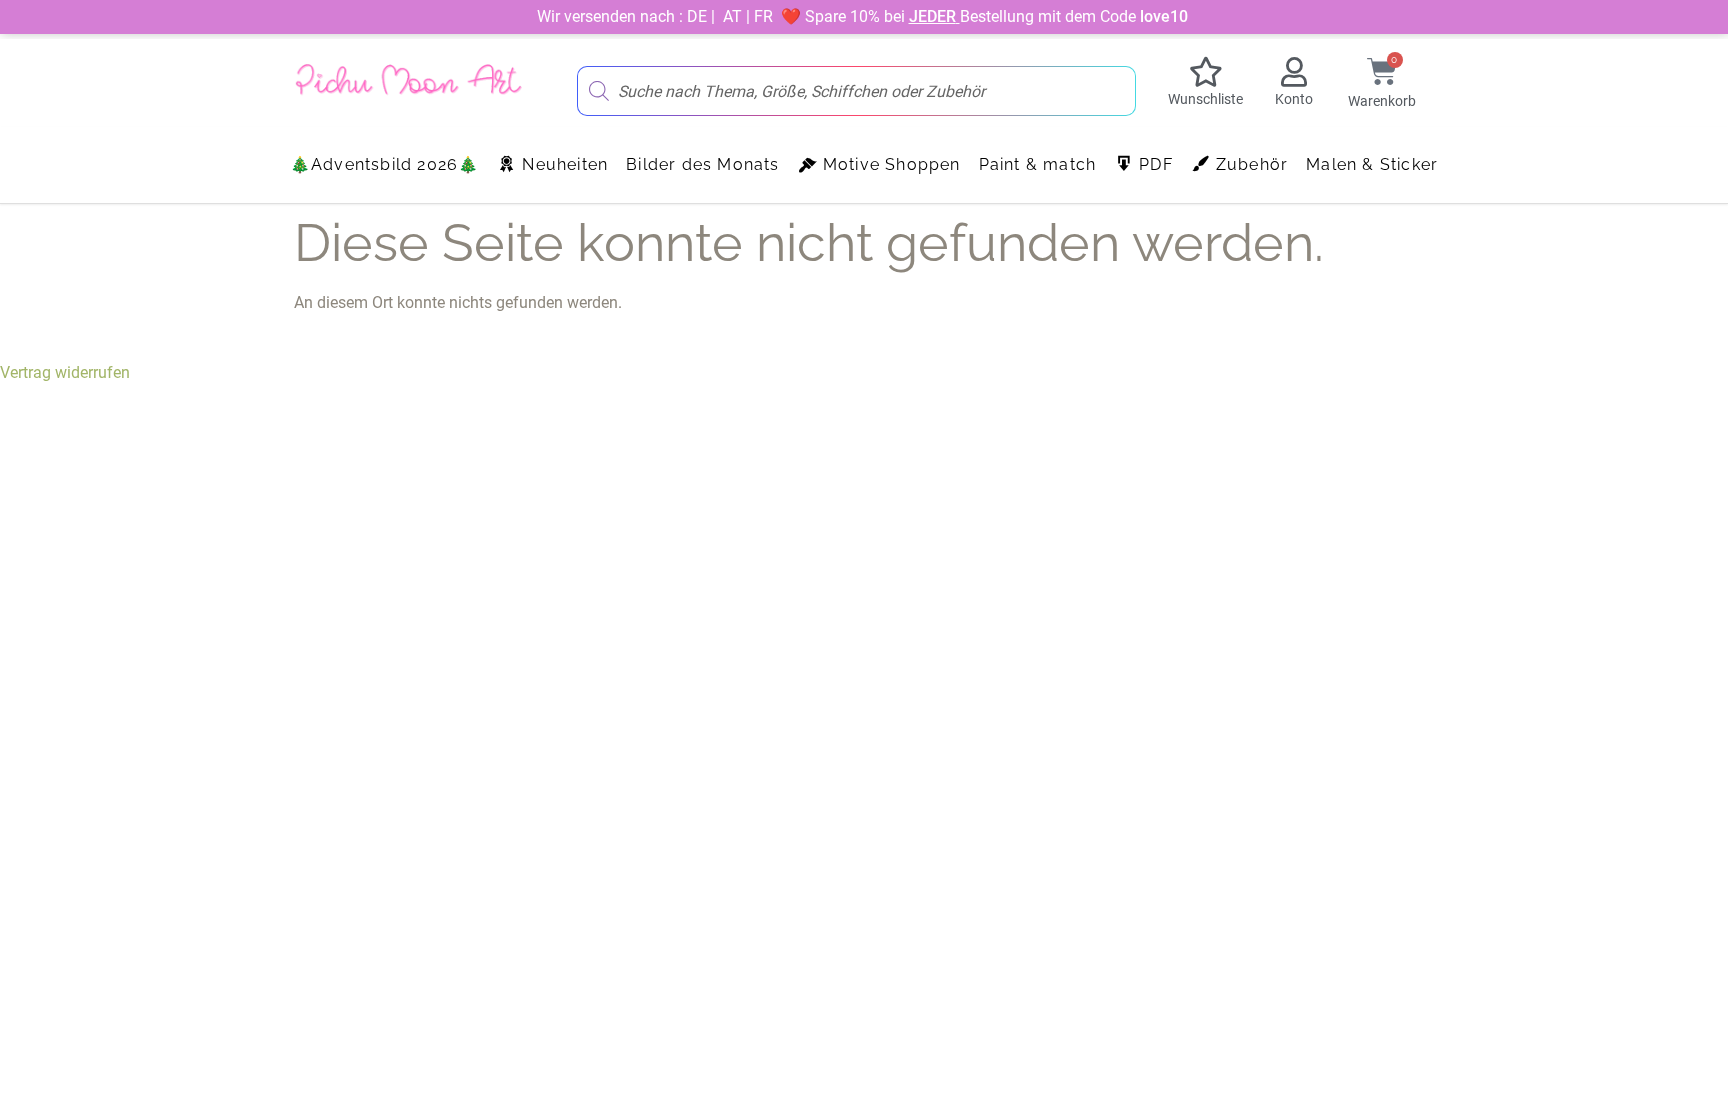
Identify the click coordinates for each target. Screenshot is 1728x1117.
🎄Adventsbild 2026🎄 (385, 164)
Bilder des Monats (702, 164)
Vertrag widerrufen (65, 372)
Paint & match (1038, 164)
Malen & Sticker (1372, 164)
